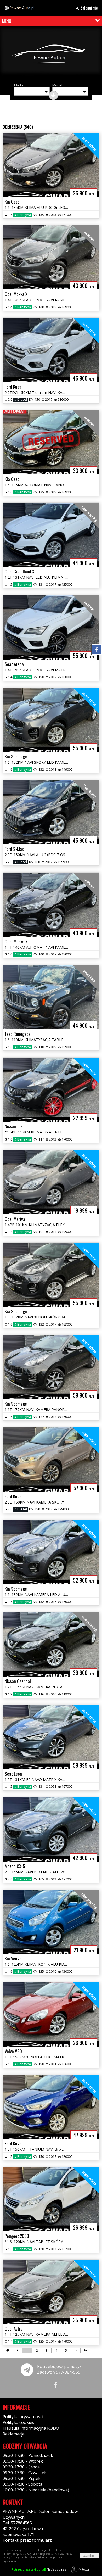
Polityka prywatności (23, 2417)
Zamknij (89, 2555)
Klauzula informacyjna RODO (31, 2428)
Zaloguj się (89, 8)
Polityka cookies (18, 2422)
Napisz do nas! (39, 2569)
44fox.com (84, 2569)
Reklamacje (14, 2434)
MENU (7, 21)
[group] (51, 54)
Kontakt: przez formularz (27, 2540)
